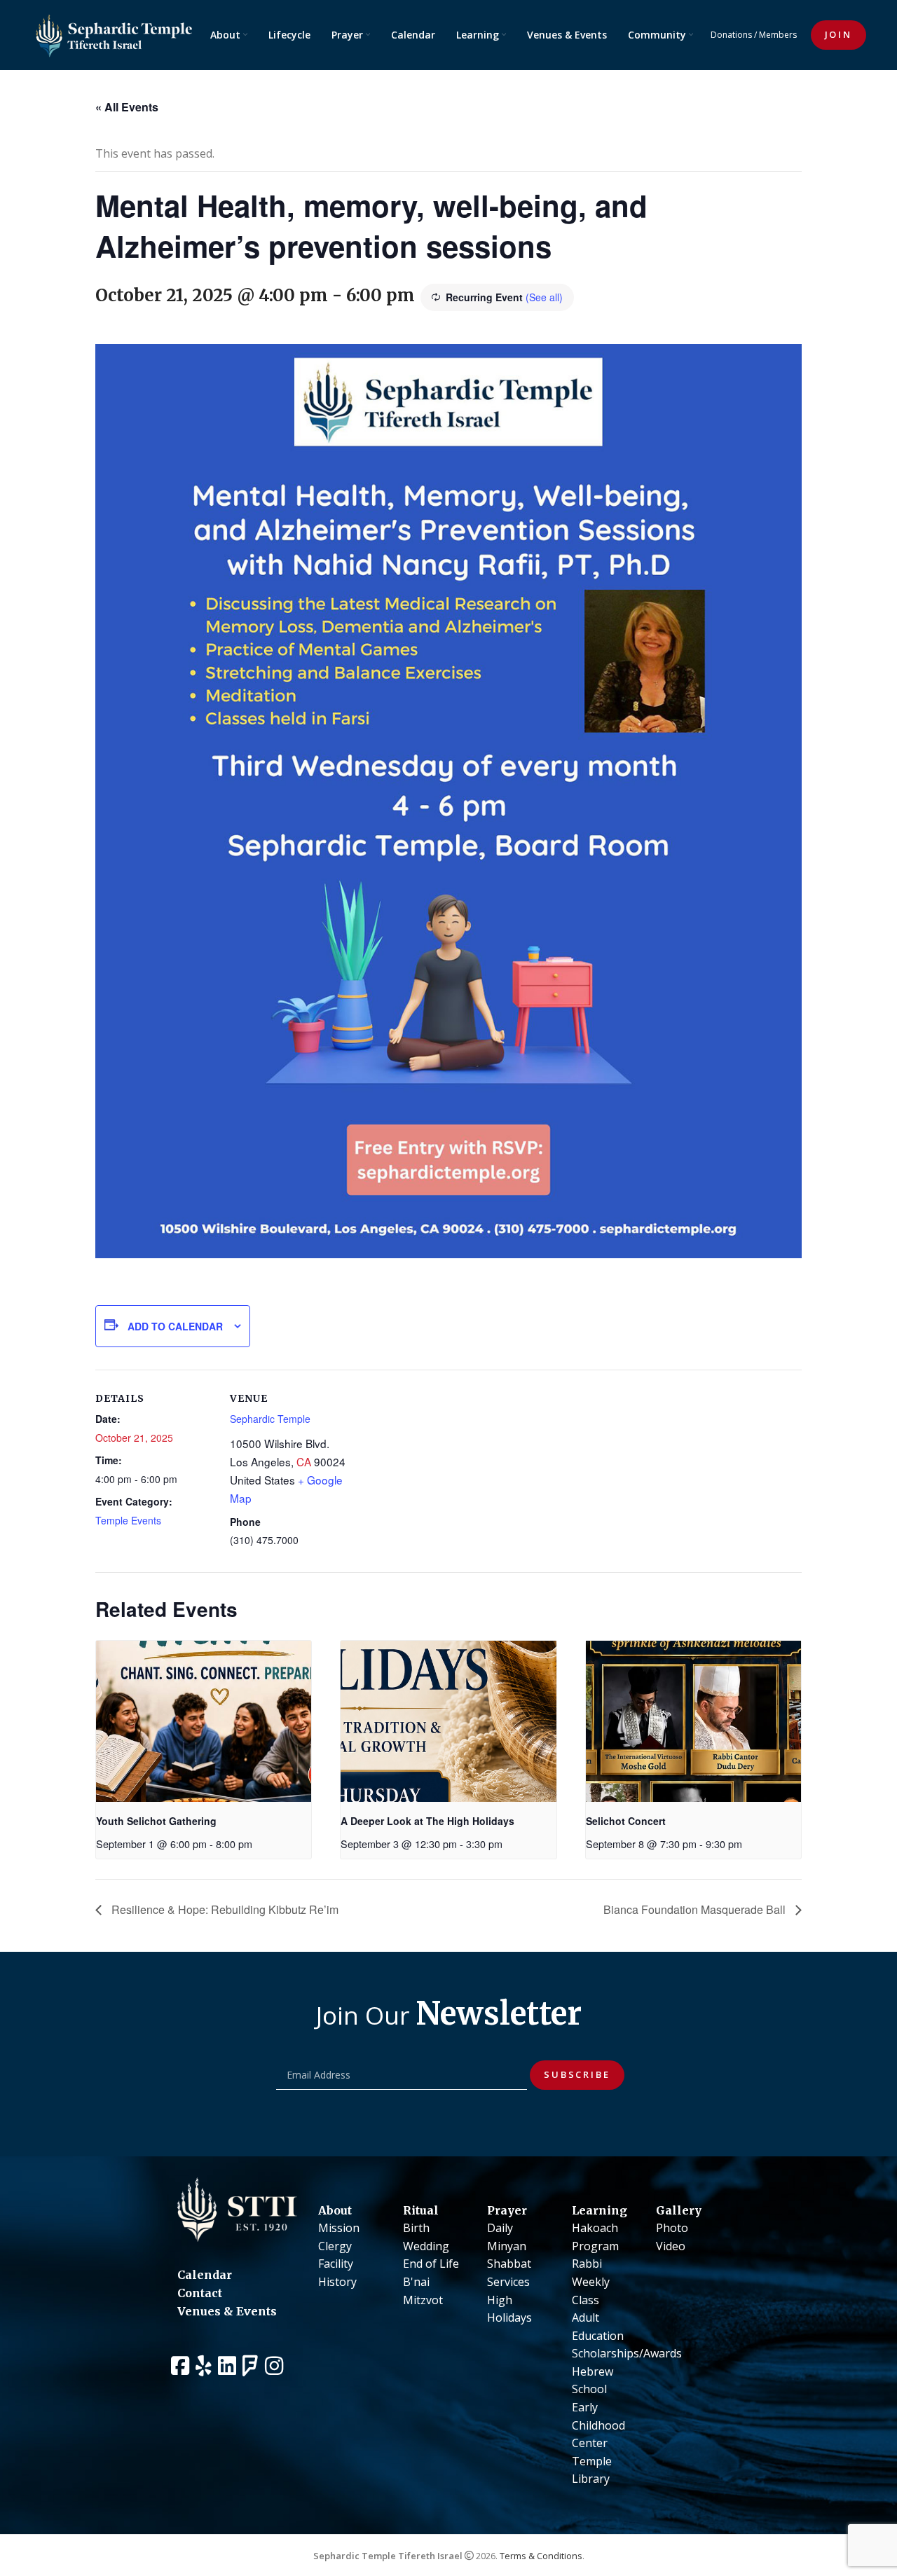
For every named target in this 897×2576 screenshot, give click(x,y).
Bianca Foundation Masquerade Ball (696, 1909)
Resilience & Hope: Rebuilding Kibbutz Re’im (224, 1909)
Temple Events (128, 1520)
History (337, 2282)
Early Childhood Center (598, 2425)
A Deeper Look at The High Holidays (427, 1821)
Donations (731, 35)
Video (671, 2246)
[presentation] (204, 1721)
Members (778, 35)
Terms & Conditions (541, 2556)
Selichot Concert (626, 1821)
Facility (336, 2264)
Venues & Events (227, 2311)
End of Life (431, 2264)
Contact (200, 2293)
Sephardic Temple (270, 1419)
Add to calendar (175, 1326)
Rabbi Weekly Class (591, 2281)
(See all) (544, 297)
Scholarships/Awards (627, 2353)
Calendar (205, 2275)
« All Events (127, 107)
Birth (416, 2228)
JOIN (838, 34)
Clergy (335, 2246)
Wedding (426, 2246)
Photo (672, 2228)
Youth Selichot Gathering (156, 1821)
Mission (339, 2228)
